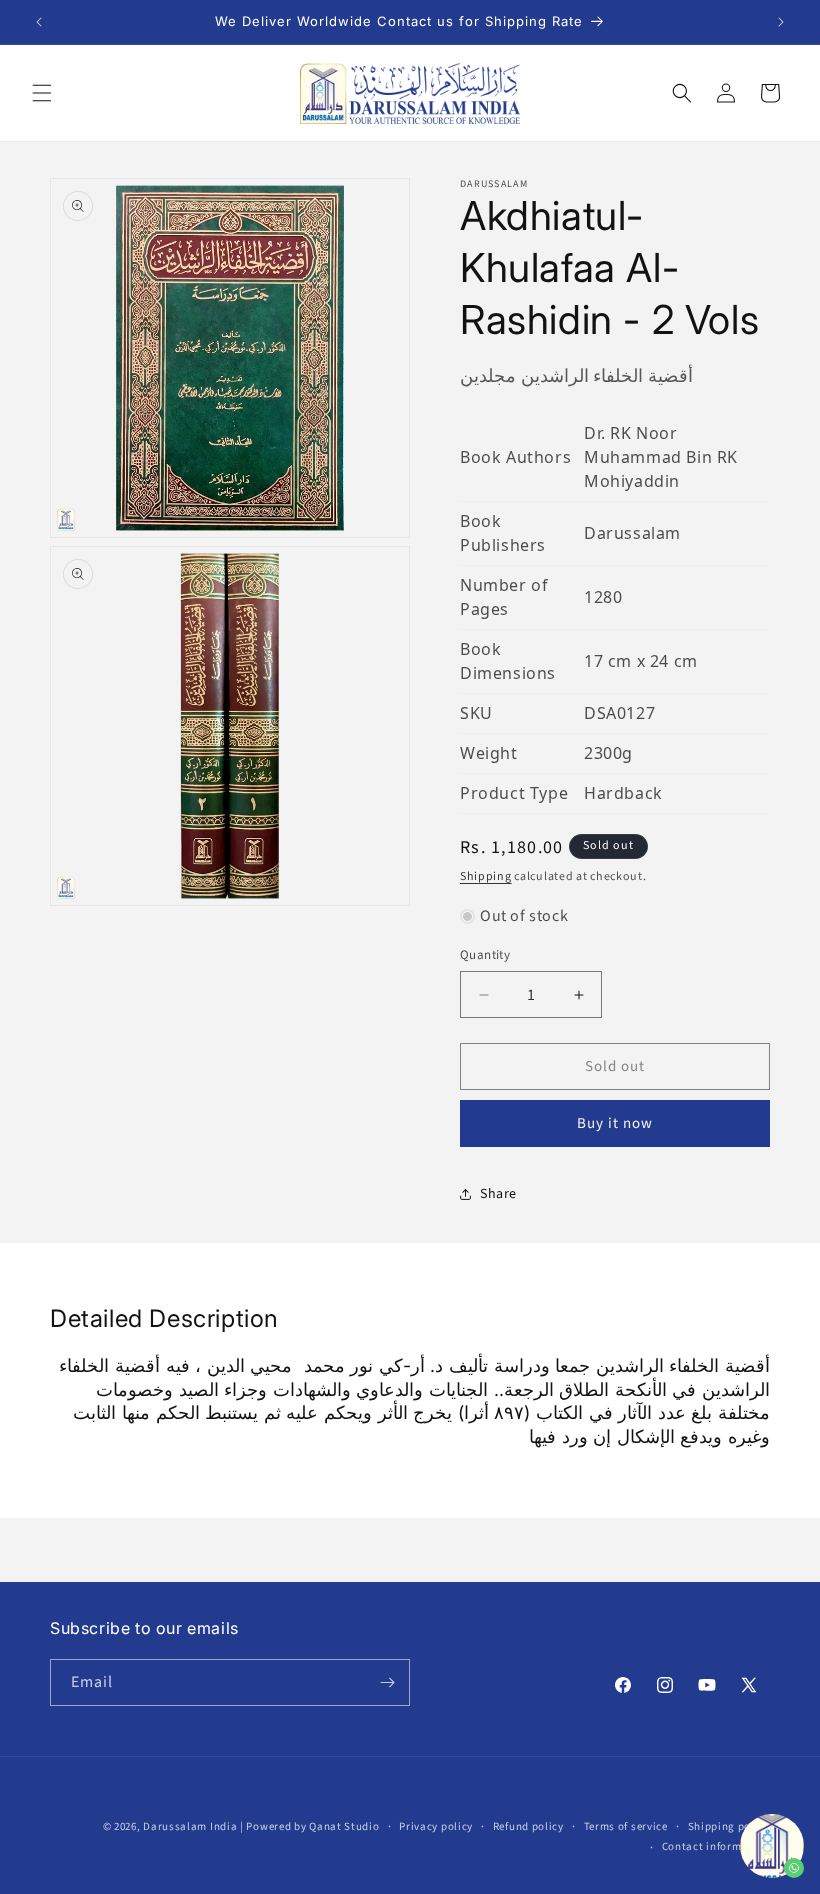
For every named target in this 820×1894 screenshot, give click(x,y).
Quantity (485, 955)
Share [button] (498, 1194)
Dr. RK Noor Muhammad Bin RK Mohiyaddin (661, 457)
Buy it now (615, 1123)
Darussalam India (190, 1826)
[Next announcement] (781, 22)
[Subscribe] (387, 1682)
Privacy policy (436, 1826)
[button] (42, 93)
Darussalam (632, 533)
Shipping (486, 876)
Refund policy (528, 1826)
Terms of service (626, 1826)
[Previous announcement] (39, 22)
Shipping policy (729, 1826)
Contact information (716, 1846)
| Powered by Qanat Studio (310, 1826)
